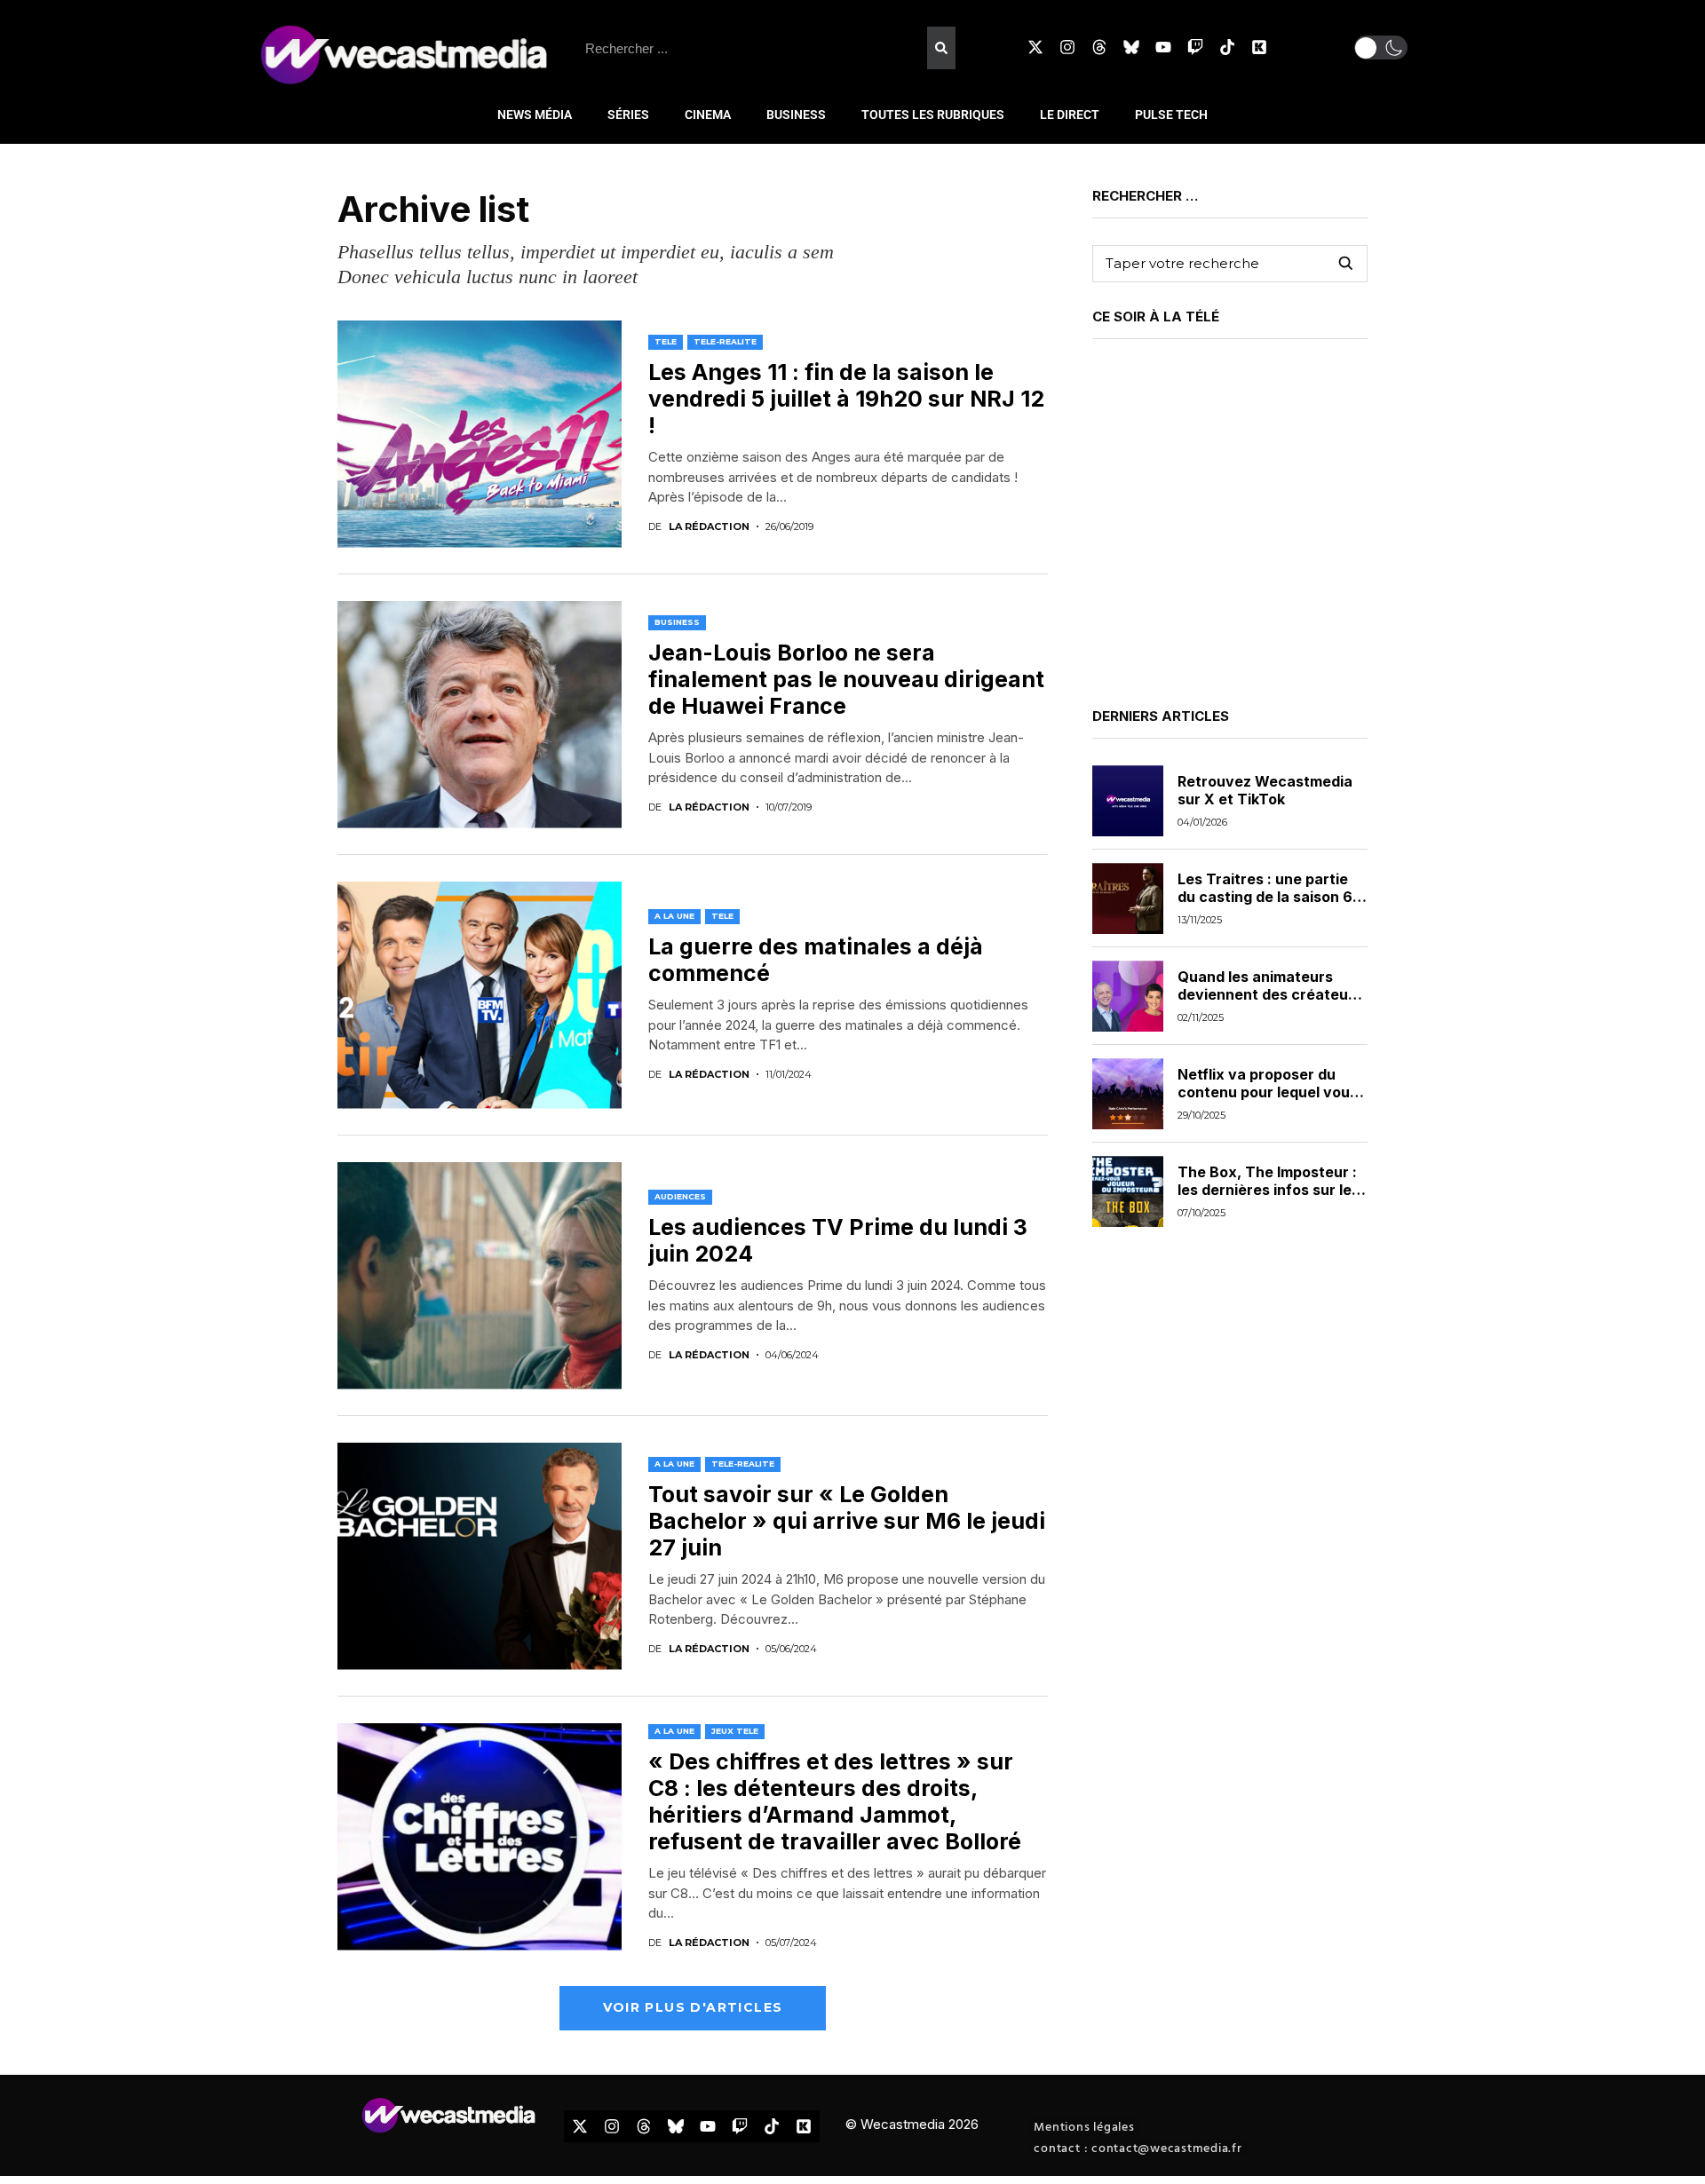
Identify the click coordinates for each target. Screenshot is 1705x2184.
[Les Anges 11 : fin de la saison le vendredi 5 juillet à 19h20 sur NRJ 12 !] (480, 434)
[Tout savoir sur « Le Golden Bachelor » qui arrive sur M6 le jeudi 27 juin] (480, 1556)
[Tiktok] (1227, 47)
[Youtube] (1163, 47)
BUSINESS (796, 115)
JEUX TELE (735, 1731)
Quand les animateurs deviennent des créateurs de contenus (1270, 993)
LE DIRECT (1070, 115)
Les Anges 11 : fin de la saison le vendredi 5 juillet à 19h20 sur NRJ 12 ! (846, 399)
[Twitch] (1195, 47)
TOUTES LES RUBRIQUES (933, 115)
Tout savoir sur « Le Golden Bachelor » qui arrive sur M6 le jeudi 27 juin (847, 1521)
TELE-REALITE (725, 341)
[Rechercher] (941, 48)
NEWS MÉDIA (535, 115)
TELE (666, 341)
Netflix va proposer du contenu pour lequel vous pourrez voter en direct (1268, 1091)
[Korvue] (1259, 47)
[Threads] (1099, 47)
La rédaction (709, 527)
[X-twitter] (1035, 47)
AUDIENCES (680, 1196)
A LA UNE (674, 916)
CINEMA (708, 115)
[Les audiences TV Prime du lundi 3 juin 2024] (480, 1276)
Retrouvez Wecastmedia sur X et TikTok (1265, 790)
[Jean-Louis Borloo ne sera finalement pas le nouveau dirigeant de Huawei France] (480, 715)
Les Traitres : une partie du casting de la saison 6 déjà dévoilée (1265, 896)
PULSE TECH (1171, 115)
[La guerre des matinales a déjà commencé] (480, 995)
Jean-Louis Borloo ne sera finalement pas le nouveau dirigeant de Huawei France (846, 679)
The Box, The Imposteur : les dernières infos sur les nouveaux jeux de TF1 (1269, 1189)
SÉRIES (628, 115)
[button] (1381, 47)
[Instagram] (1067, 47)
